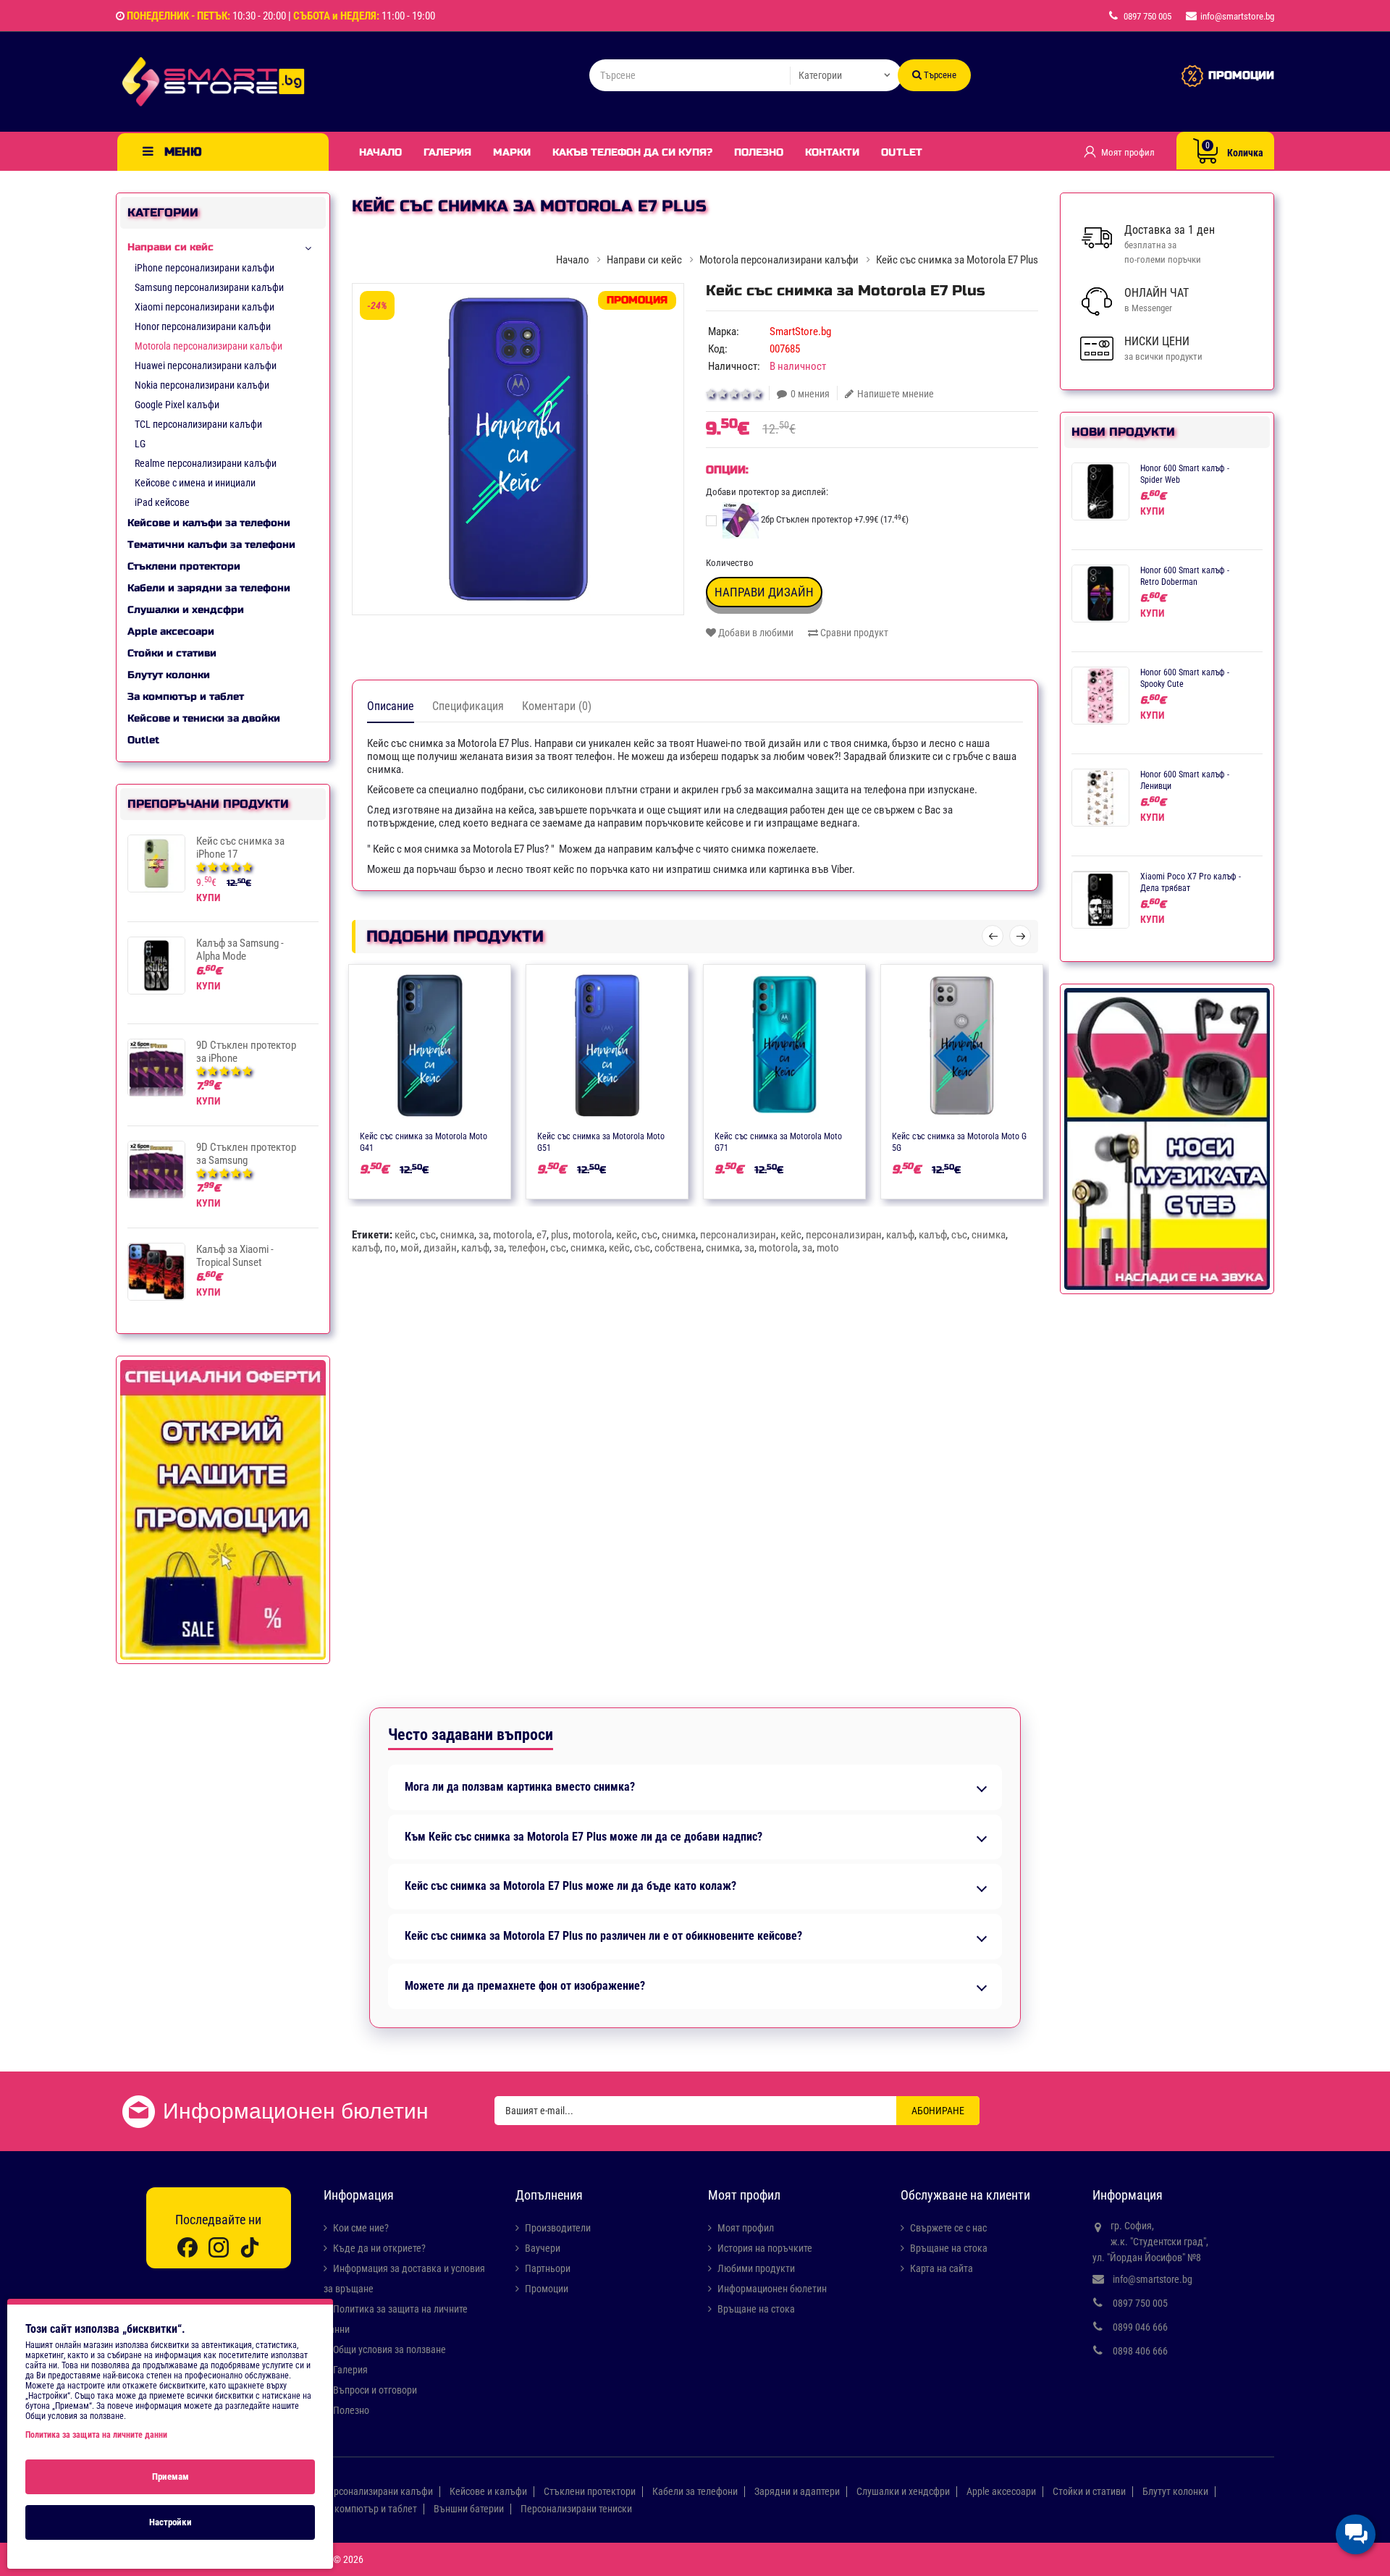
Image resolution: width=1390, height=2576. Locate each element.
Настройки (170, 2522)
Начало (380, 152)
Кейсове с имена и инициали (195, 483)
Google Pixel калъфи (177, 405)
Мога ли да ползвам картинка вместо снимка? (520, 1787)
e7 (542, 1235)
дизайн (440, 1248)
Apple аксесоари (171, 632)
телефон (527, 1248)
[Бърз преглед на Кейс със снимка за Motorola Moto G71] (827, 1135)
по (390, 1248)
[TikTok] (250, 2247)
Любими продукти (756, 2268)
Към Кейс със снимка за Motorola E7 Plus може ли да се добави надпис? (584, 1837)
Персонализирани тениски (576, 2509)
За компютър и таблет (186, 697)
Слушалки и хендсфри (186, 610)
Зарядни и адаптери (797, 2491)
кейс (405, 1235)
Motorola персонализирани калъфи (208, 346)
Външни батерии (469, 2509)
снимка (457, 1235)
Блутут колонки (169, 675)
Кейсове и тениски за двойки (204, 718)
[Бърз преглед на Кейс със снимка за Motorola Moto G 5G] (1004, 1135)
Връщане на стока (756, 2309)
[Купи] (387, 1135)
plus (560, 1235)
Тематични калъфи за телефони (211, 545)
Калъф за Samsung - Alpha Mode (240, 950)
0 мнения (810, 394)
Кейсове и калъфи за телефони (209, 523)
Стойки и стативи (172, 653)
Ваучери (543, 2248)
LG (140, 444)
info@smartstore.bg (1153, 2279)
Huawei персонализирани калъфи (206, 366)
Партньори (548, 2268)
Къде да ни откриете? (379, 2248)
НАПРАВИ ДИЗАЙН (764, 592)
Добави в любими (755, 633)
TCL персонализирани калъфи (198, 424)
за (484, 1235)
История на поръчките (765, 2248)
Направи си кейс (170, 247)
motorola (513, 1235)
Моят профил (746, 2228)
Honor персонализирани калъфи (203, 326)
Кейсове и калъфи (488, 2491)
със (428, 1235)
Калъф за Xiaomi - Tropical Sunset (235, 1256)
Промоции (547, 2289)
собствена (678, 1248)
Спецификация (468, 706)
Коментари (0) (557, 706)
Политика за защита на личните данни (96, 2435)
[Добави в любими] (416, 1135)
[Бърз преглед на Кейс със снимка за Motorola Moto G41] (472, 1135)
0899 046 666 (1140, 2327)
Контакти (832, 152)
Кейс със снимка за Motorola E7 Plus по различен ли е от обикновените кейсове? (603, 1936)
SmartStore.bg (800, 331)
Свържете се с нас (948, 2228)
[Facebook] (188, 2247)
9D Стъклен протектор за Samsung (246, 1154)
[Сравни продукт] (444, 1135)
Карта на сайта (942, 2268)
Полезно (759, 152)
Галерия (447, 152)
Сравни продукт (853, 633)
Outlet (902, 152)
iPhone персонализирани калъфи (205, 268)
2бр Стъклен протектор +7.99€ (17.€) (834, 519)
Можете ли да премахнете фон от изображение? (525, 1986)
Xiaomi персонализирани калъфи (205, 307)
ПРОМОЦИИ (1241, 75)
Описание (391, 706)
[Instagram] (219, 2247)
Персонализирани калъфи (378, 2491)
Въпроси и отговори (375, 2390)
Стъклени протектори (184, 566)
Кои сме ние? (361, 2228)
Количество (730, 563)
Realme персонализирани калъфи (206, 463)
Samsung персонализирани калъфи (209, 287)
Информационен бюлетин (772, 2289)
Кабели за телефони (695, 2491)
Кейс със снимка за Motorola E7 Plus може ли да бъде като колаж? (570, 1886)
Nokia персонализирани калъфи (202, 385)
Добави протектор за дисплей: (767, 492)
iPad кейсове (162, 502)
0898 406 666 (1140, 2351)
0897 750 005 (1140, 2303)
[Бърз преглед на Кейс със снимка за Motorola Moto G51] (649, 1135)
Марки (512, 152)
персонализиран (738, 1235)
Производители (558, 2228)
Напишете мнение (896, 394)
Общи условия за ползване (389, 2349)
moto (828, 1248)
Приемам (170, 2476)
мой (410, 1248)
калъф (900, 1235)
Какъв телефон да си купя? (632, 152)
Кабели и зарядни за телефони (209, 588)
